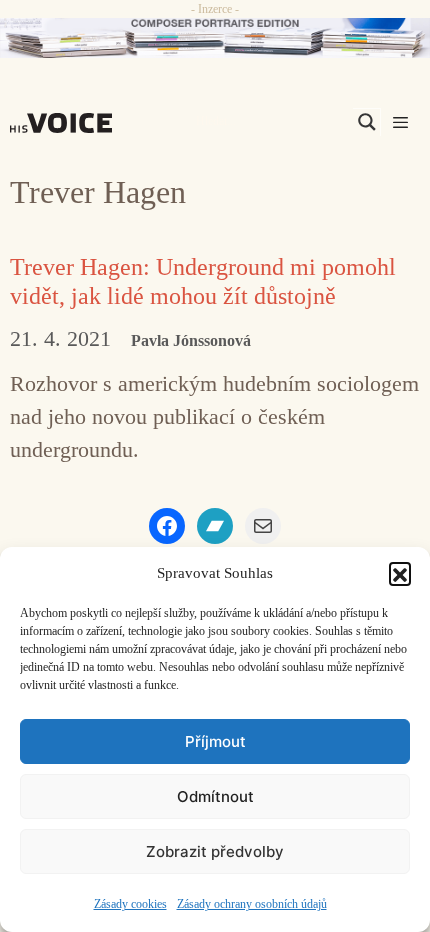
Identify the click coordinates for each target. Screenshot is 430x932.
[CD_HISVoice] (215, 38)
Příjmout (215, 741)
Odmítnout (215, 796)
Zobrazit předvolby (215, 851)
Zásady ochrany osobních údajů (252, 904)
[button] (400, 573)
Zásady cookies (130, 904)
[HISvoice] (66, 123)
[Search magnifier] (367, 122)
